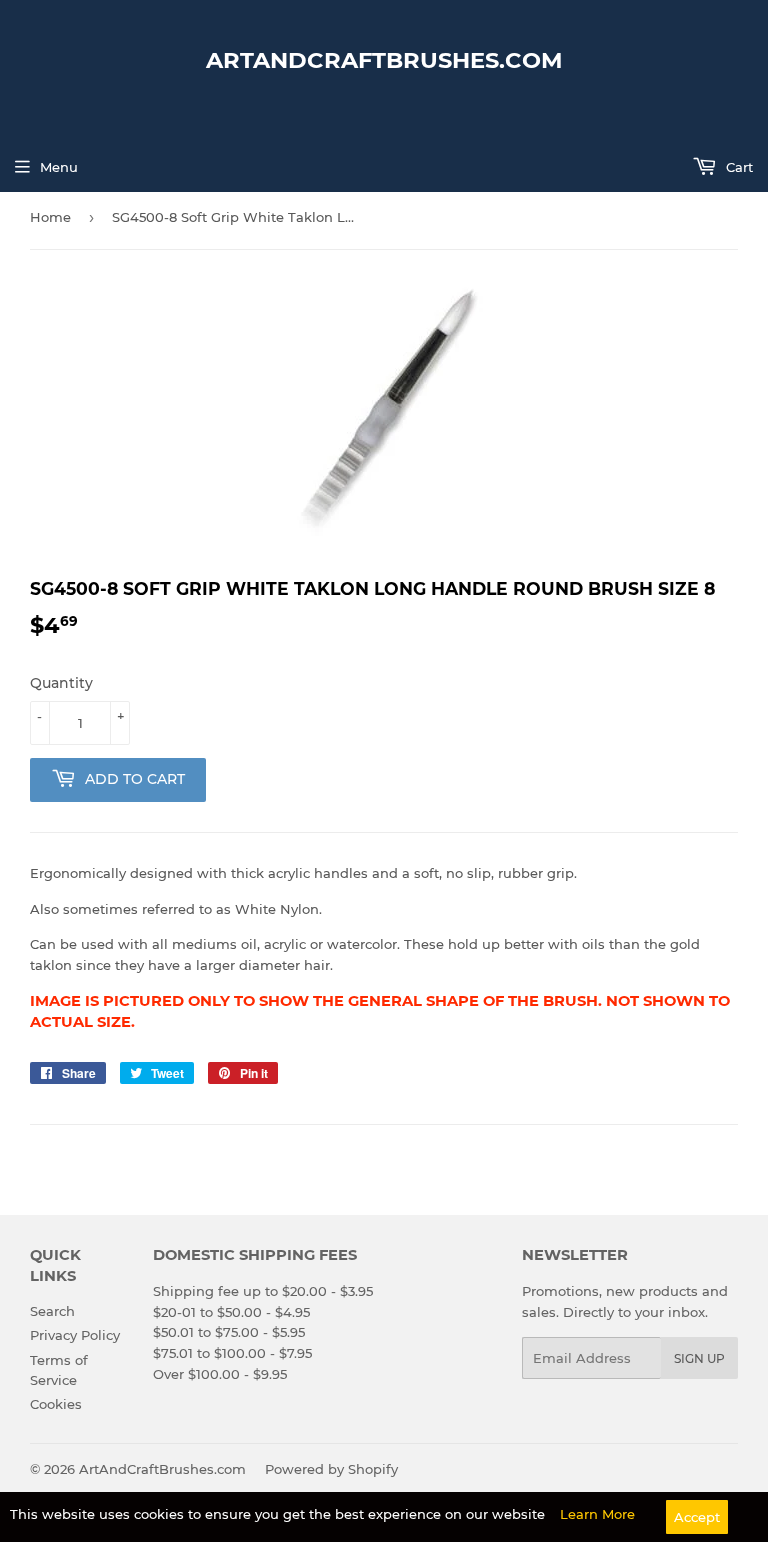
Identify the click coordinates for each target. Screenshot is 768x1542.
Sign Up (699, 1358)
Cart (737, 167)
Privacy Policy (75, 1335)
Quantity (61, 683)
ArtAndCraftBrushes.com (384, 60)
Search (52, 1311)
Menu (59, 167)
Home (50, 217)
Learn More (597, 1514)
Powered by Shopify (331, 1469)
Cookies (56, 1404)
